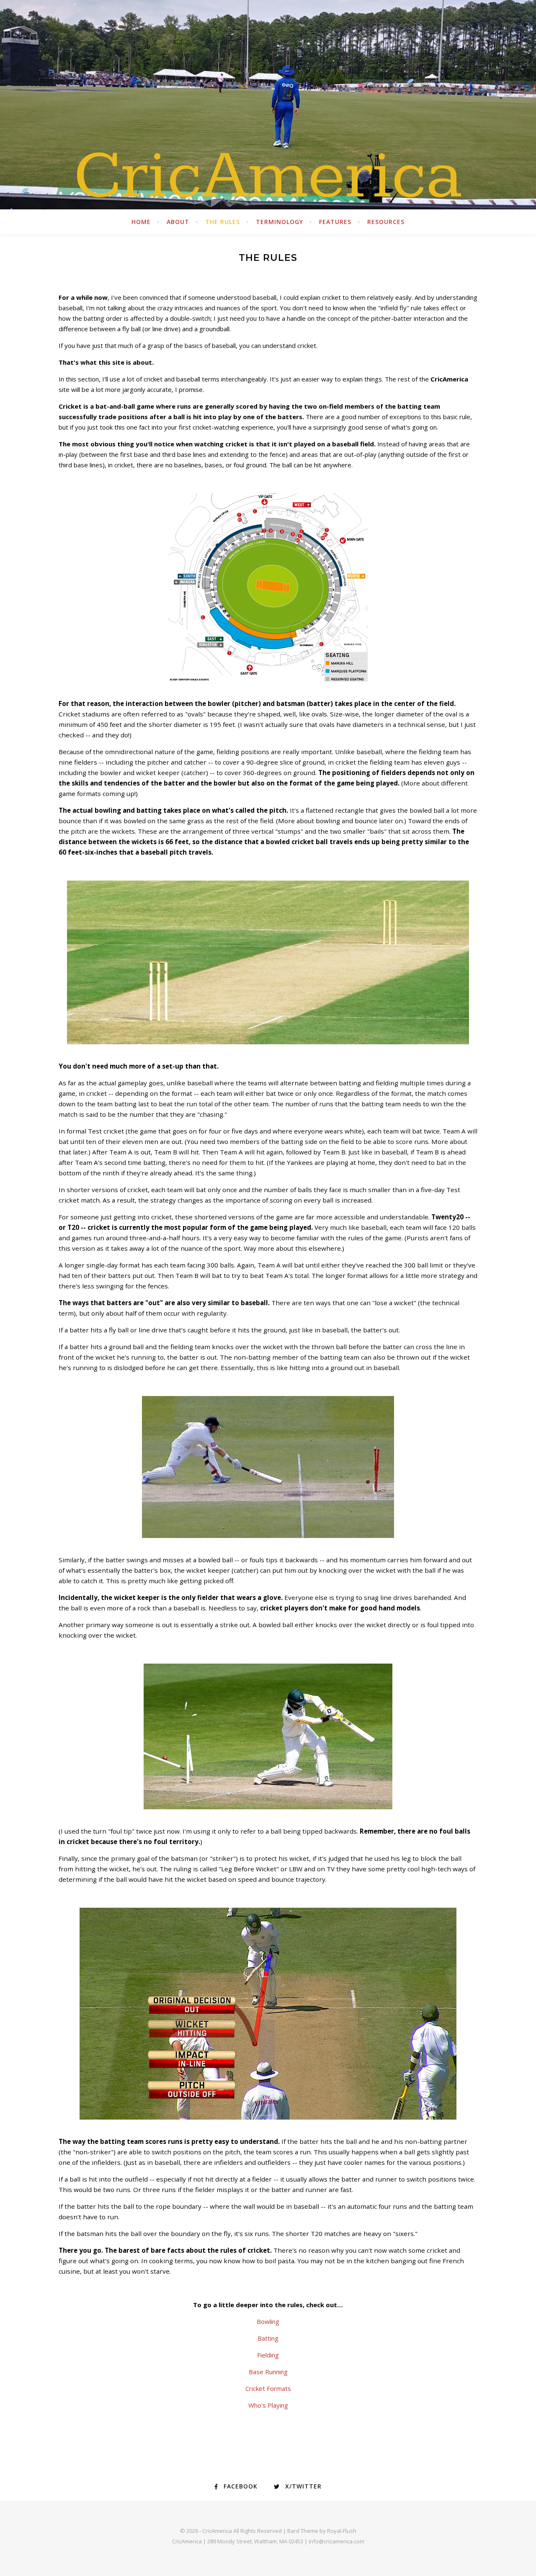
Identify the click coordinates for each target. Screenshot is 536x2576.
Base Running (268, 2372)
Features (335, 222)
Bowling (268, 2321)
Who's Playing (268, 2405)
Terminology (280, 222)
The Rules (223, 222)
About (178, 222)
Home (141, 222)
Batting (268, 2338)
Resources (386, 222)
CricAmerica (268, 176)
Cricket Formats (268, 2388)
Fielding (268, 2355)
